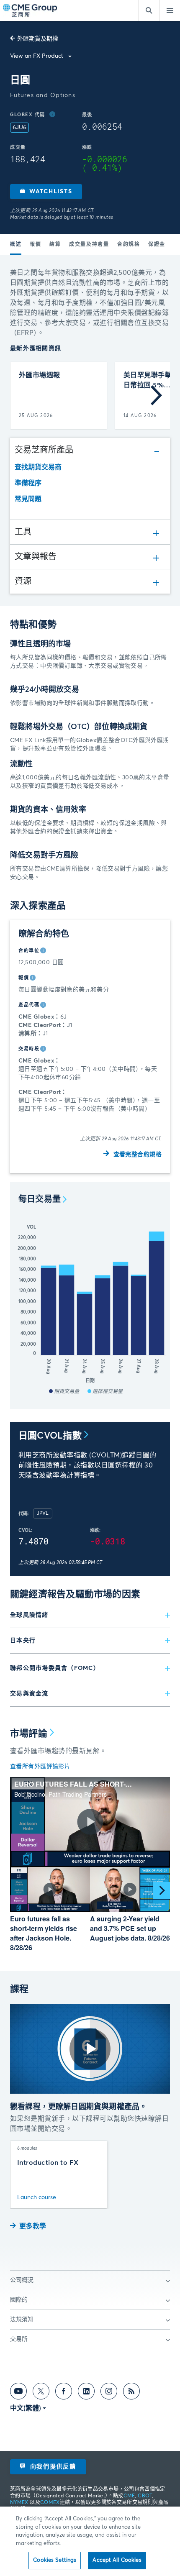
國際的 (19, 2300)
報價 (35, 245)
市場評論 (29, 1734)
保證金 (157, 245)
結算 (55, 245)
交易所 (19, 2339)
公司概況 (22, 2280)
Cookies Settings (55, 2560)
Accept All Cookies (117, 2560)
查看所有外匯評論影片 (40, 1767)
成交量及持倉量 (89, 245)
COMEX (50, 2503)
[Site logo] (31, 11)
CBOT (145, 2496)
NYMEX (19, 2503)
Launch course (37, 2197)
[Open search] (149, 10)
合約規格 (129, 245)
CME (129, 2496)
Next (156, 395)
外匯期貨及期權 (38, 39)
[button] (46, 192)
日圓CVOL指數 (50, 1436)
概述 (16, 245)
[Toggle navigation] (170, 10)
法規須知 (22, 2320)
